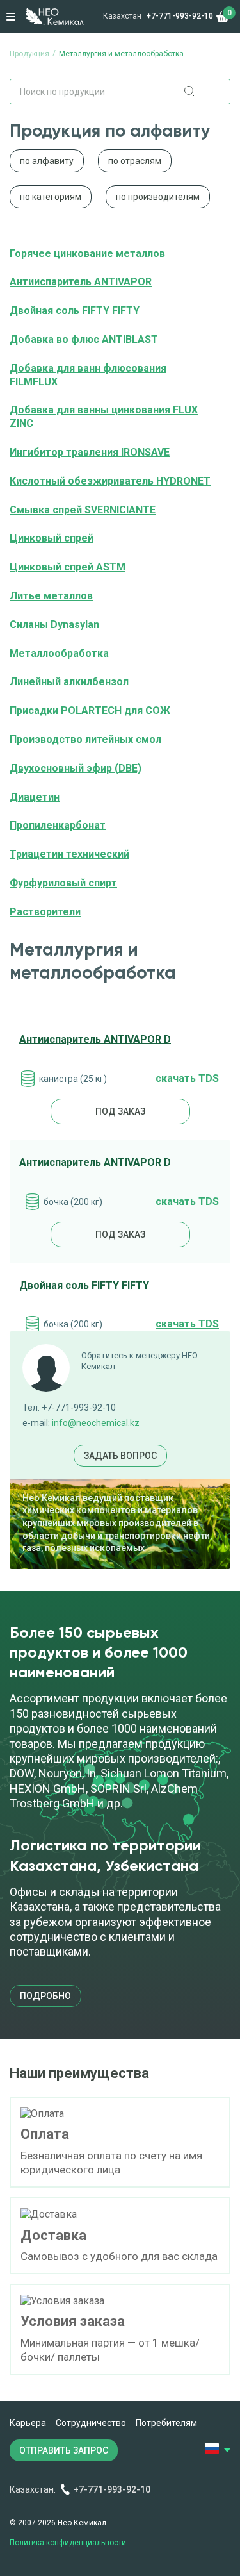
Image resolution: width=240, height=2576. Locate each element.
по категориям (51, 197)
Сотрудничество (91, 2423)
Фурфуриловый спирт (63, 883)
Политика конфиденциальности (68, 2543)
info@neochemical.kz (96, 1423)
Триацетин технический (69, 854)
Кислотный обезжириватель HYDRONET (110, 481)
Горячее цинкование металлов (87, 253)
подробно (45, 1996)
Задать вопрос (120, 1456)
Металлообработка (59, 653)
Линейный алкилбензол (69, 682)
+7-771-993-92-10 (180, 16)
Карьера (28, 2423)
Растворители (45, 912)
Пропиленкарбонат (58, 825)
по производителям (158, 197)
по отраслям (135, 161)
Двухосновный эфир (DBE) (76, 768)
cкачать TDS (187, 1078)
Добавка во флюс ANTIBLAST (84, 339)
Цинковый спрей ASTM (68, 567)
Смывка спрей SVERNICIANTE (83, 510)
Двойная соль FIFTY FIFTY (75, 311)
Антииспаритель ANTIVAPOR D (95, 1039)
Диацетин (35, 797)
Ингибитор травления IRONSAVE (90, 452)
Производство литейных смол (85, 739)
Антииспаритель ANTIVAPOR (81, 282)
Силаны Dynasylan (54, 625)
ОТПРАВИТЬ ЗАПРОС (64, 2450)
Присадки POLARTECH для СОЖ (90, 710)
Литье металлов (51, 596)
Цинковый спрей (52, 538)
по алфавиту (47, 161)
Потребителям (166, 2423)
